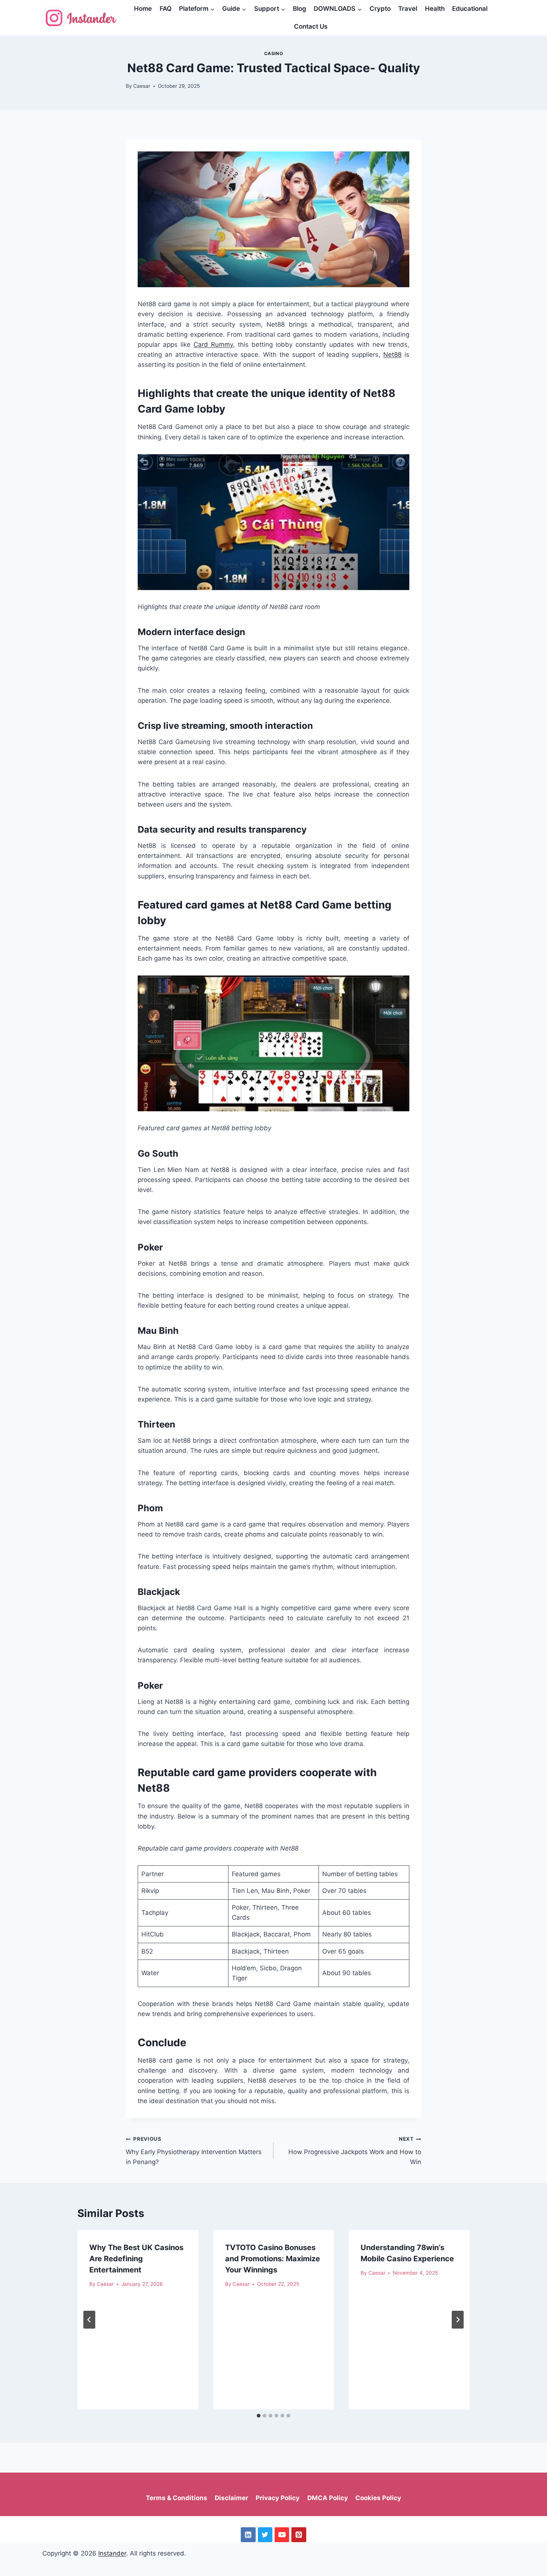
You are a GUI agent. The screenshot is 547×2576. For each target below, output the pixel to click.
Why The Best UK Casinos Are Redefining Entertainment (136, 2259)
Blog (300, 9)
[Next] (458, 2320)
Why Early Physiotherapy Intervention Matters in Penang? (194, 2151)
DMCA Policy (328, 2498)
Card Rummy (213, 345)
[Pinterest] (299, 2535)
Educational (470, 9)
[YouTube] (282, 2535)
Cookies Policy (378, 2498)
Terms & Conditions (177, 2498)
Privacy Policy (278, 2498)
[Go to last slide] (89, 2320)
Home (143, 9)
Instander (112, 2553)
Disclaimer (231, 2498)
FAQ (166, 9)
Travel (408, 9)
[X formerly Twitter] (265, 2535)
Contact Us (311, 26)
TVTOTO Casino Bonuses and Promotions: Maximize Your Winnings (273, 2259)
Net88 (392, 355)
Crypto (380, 9)
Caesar (142, 86)
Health (435, 9)
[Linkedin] (248, 2535)
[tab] (259, 2416)
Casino (274, 53)
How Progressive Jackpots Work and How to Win (355, 2151)
